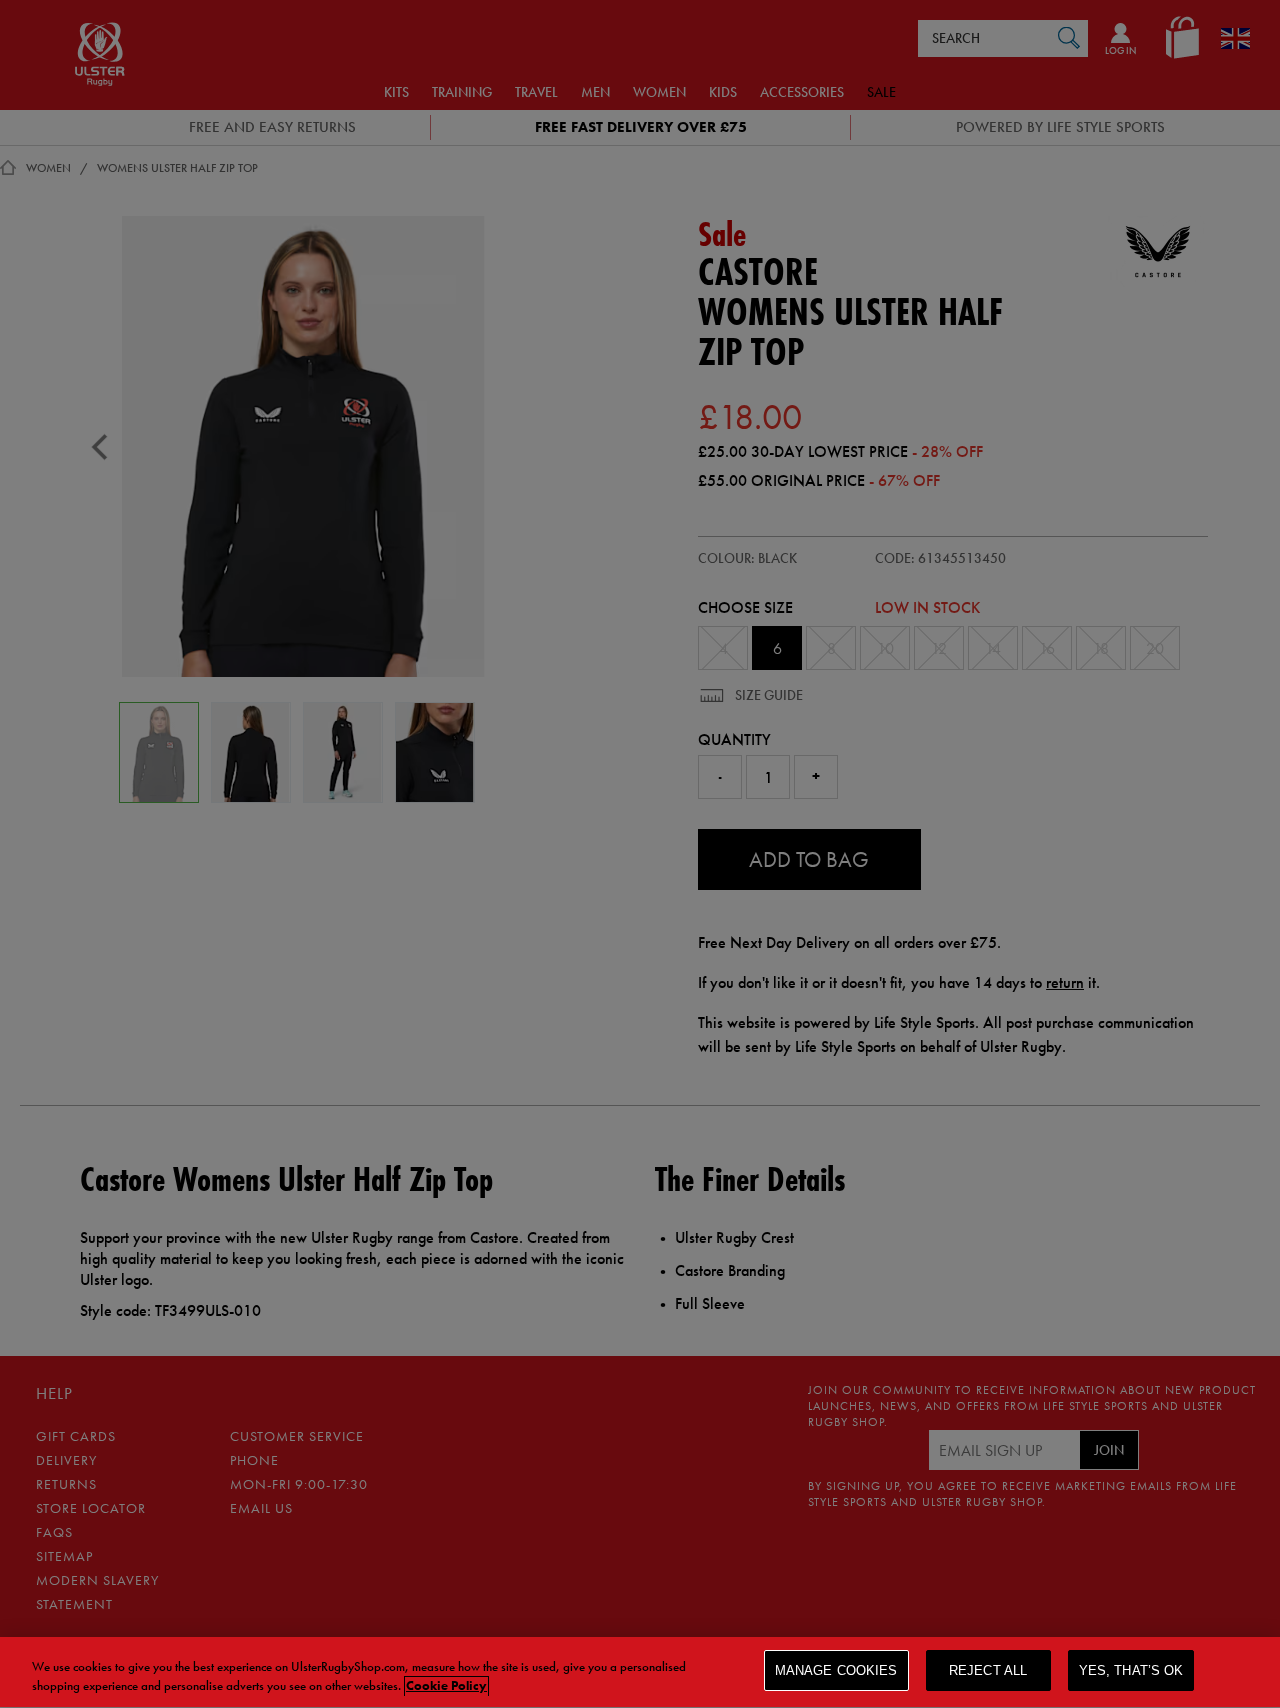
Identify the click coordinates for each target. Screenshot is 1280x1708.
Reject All (988, 1670)
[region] (640, 1672)
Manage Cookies (836, 1670)
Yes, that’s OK (1131, 1670)
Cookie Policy (446, 1686)
